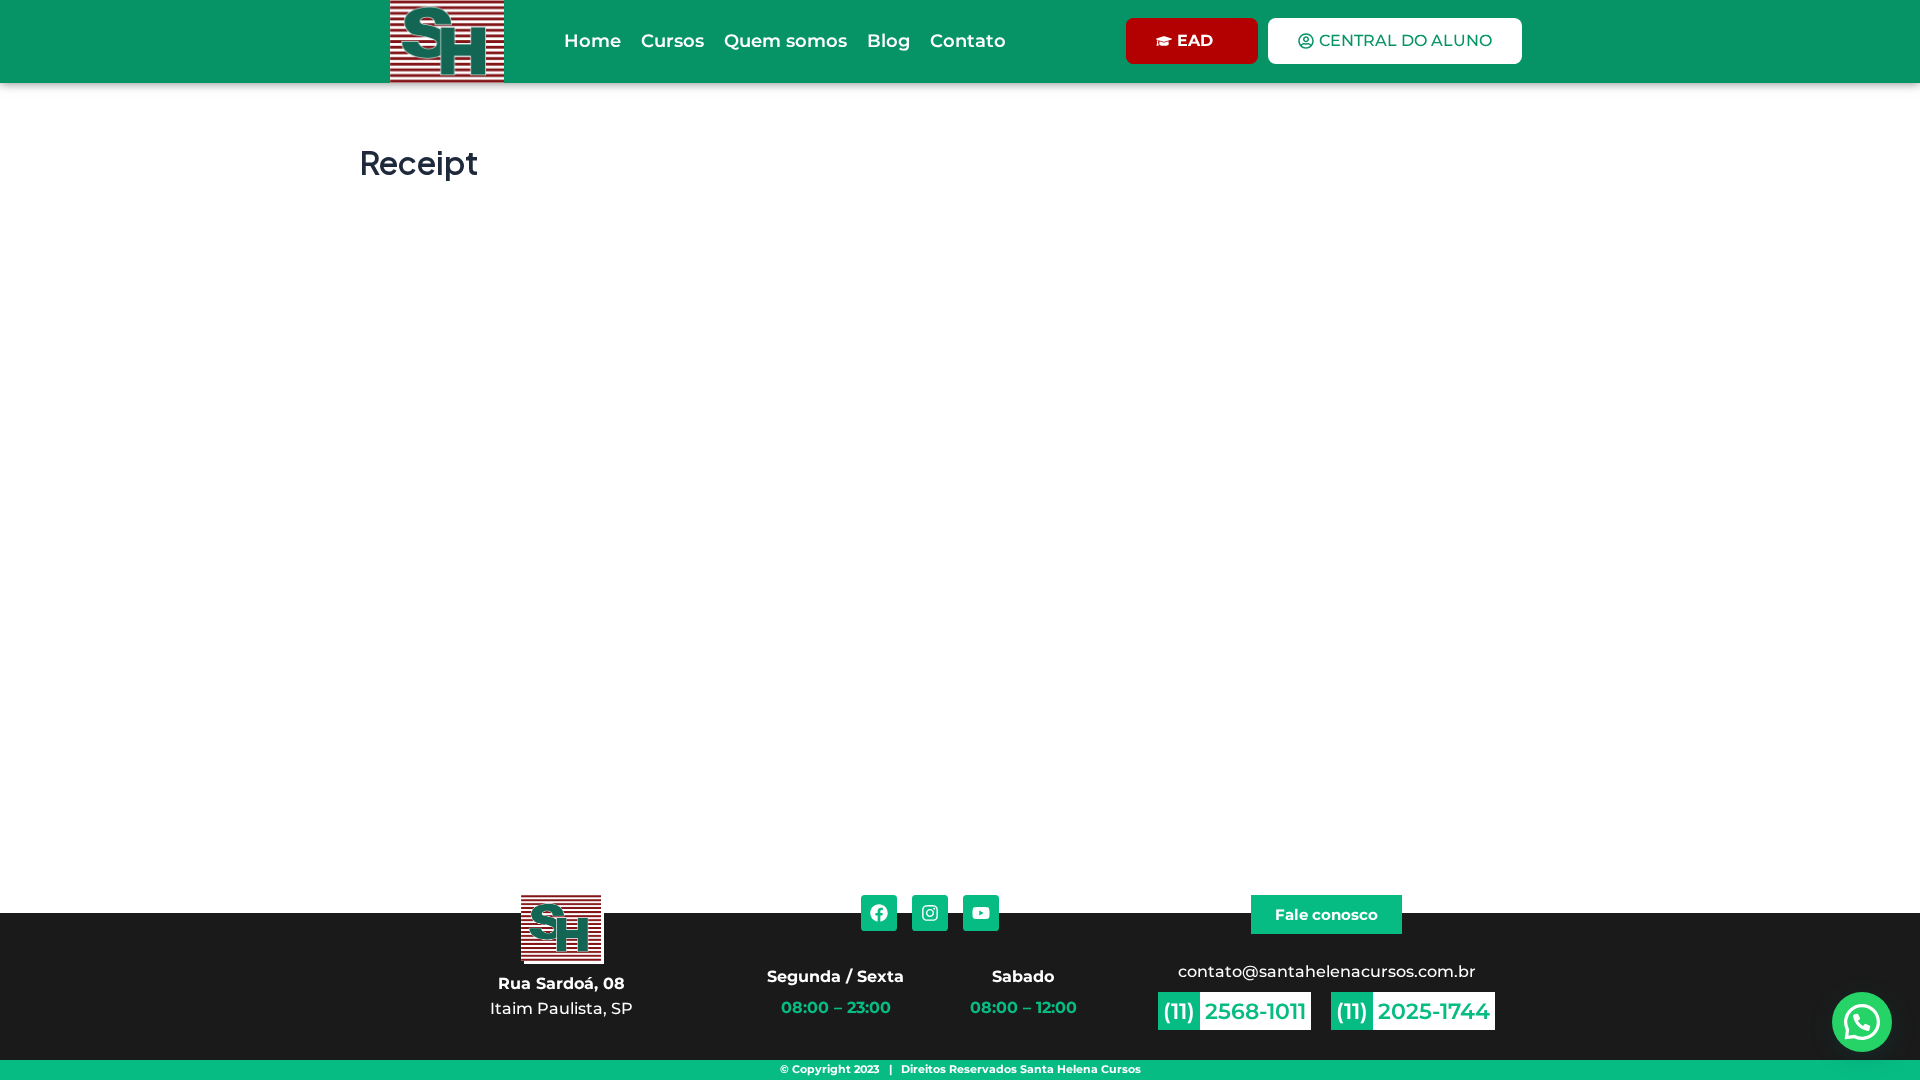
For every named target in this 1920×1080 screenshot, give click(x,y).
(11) (1179, 1011)
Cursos (672, 41)
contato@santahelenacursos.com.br (1327, 971)
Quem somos (785, 41)
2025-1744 (1434, 1011)
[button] (1862, 1022)
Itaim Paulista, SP (561, 1008)
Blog (888, 41)
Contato (968, 41)
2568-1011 (1255, 1011)
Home (592, 41)
